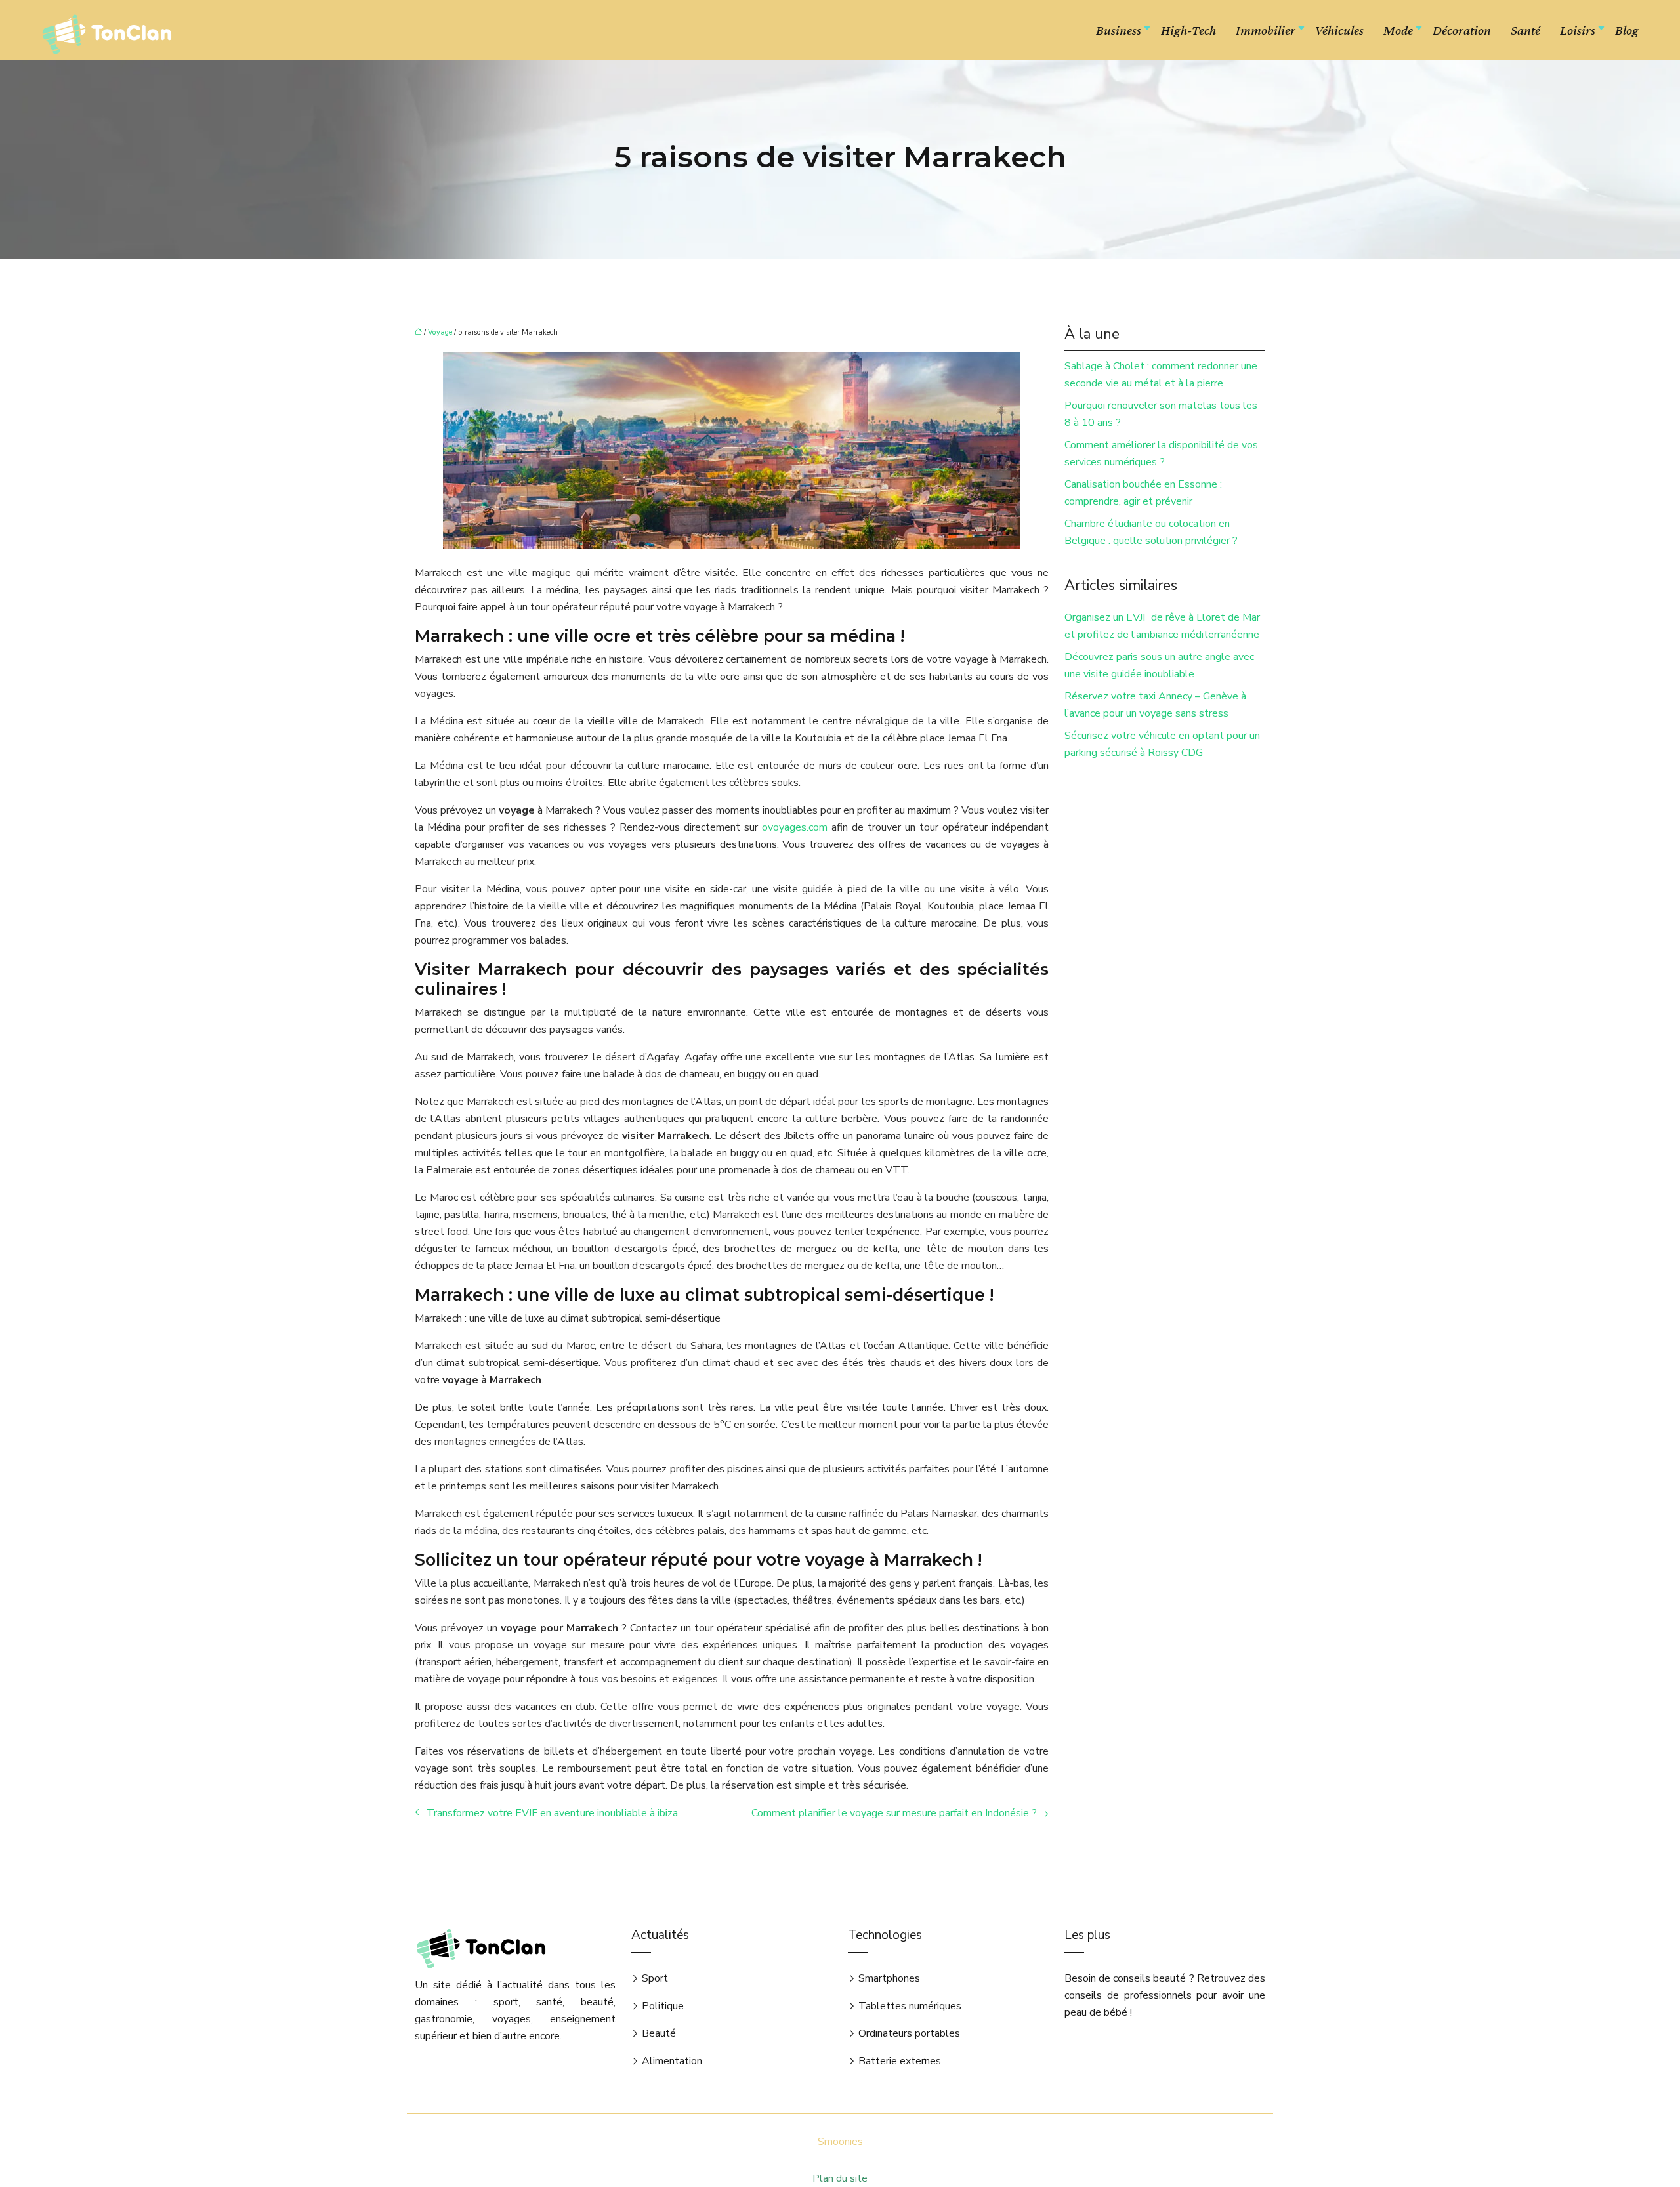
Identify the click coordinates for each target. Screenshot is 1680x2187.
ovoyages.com (795, 827)
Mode (1398, 30)
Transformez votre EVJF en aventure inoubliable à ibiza (552, 1813)
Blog (1627, 30)
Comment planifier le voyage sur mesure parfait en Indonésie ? (894, 1813)
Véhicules (1339, 30)
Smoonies (840, 2142)
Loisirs (1578, 30)
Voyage (440, 332)
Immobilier (1266, 30)
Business (1119, 30)
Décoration (1462, 30)
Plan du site (840, 2178)
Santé (1525, 30)
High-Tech (1188, 30)
